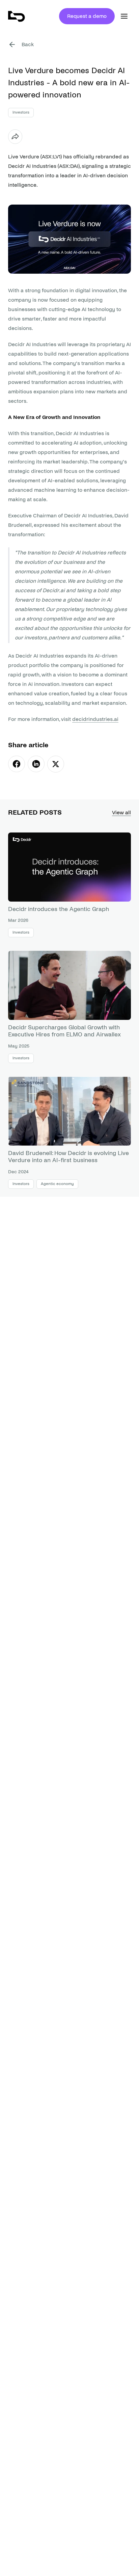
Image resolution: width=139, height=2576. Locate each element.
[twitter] (56, 764)
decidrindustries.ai (95, 719)
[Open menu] (124, 16)
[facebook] (17, 764)
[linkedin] (36, 764)
